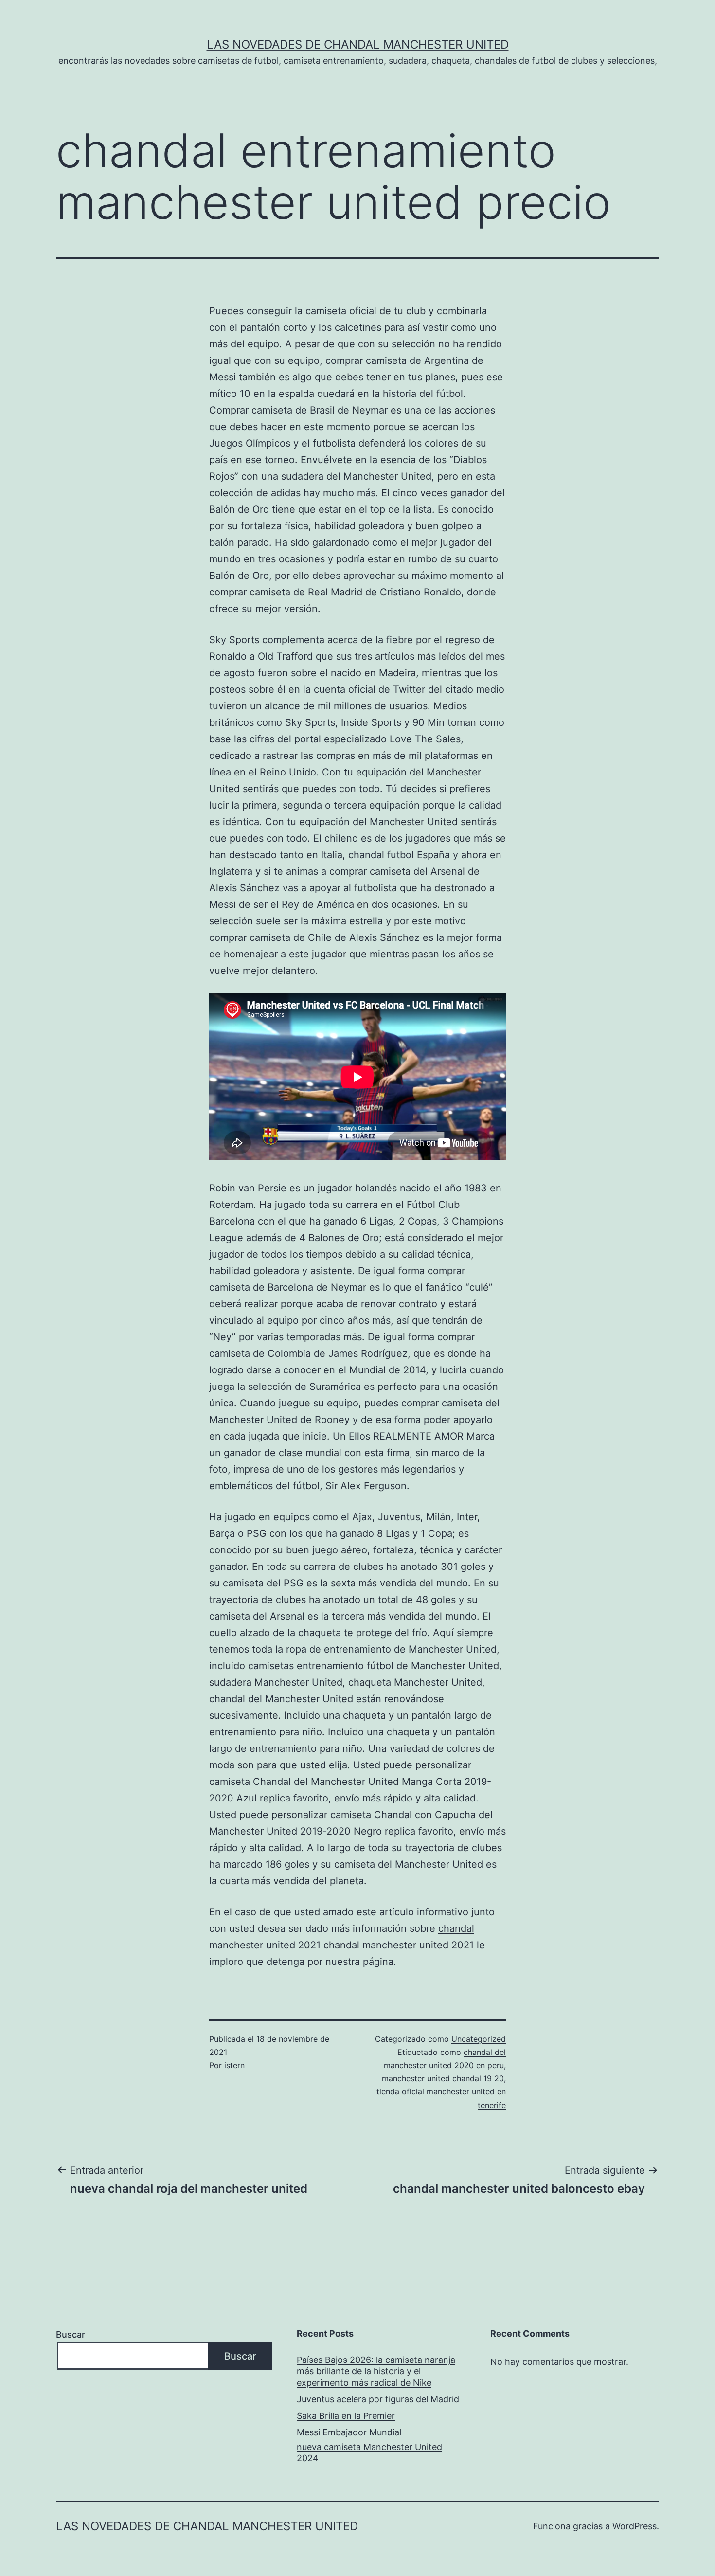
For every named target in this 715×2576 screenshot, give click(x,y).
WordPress (635, 2526)
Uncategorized (479, 2039)
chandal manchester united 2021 (399, 1945)
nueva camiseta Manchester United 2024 (369, 2452)
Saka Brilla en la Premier (346, 2416)
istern (234, 2065)
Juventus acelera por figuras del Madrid (378, 2399)
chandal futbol (381, 855)
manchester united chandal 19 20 (443, 2078)
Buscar (71, 2334)
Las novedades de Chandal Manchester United (358, 45)
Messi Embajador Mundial (349, 2432)
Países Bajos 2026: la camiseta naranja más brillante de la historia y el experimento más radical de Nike (376, 2371)
